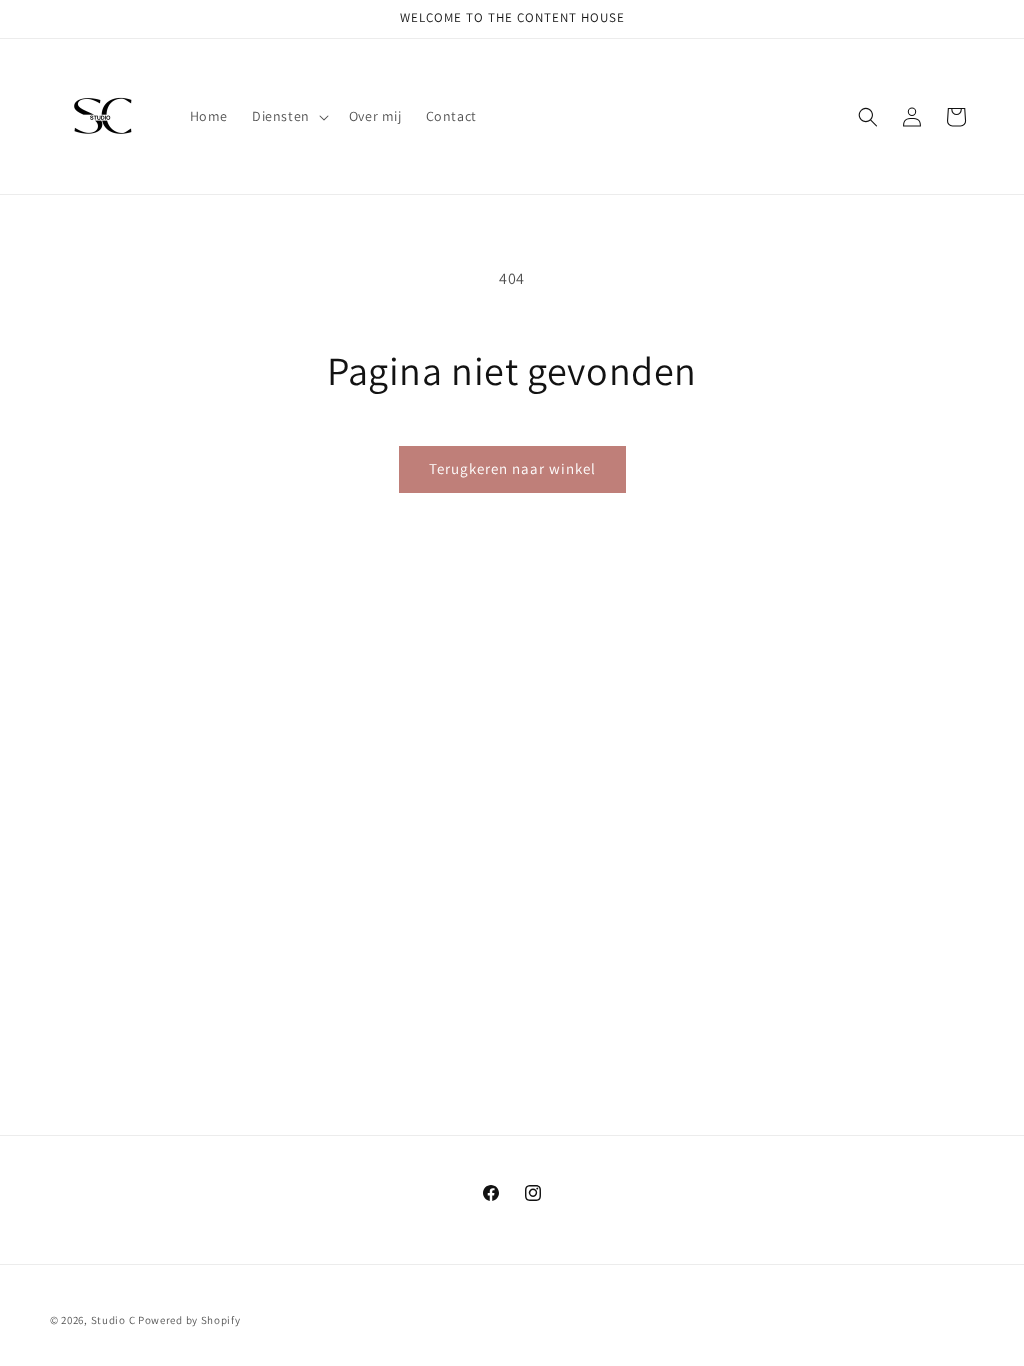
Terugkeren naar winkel (512, 468)
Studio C (114, 1320)
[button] (288, 116)
